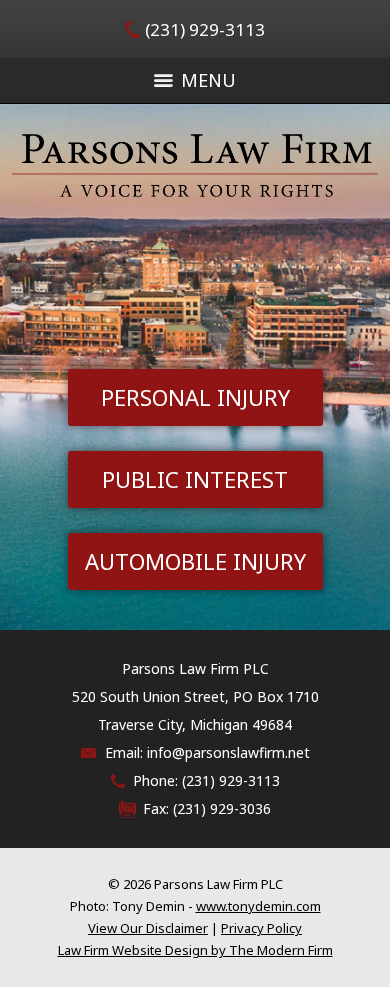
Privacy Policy (261, 928)
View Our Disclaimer (148, 928)
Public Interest (195, 479)
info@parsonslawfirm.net (228, 752)
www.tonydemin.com (258, 906)
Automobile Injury (195, 561)
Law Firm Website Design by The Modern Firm (195, 950)
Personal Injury (195, 397)
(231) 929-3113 (205, 29)
